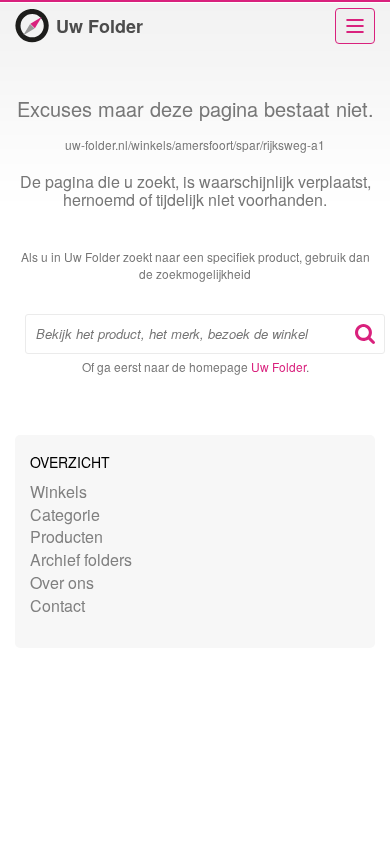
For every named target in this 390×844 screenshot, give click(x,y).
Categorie (65, 514)
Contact (57, 605)
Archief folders (81, 559)
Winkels (58, 491)
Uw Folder (99, 26)
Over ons (62, 582)
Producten (66, 536)
